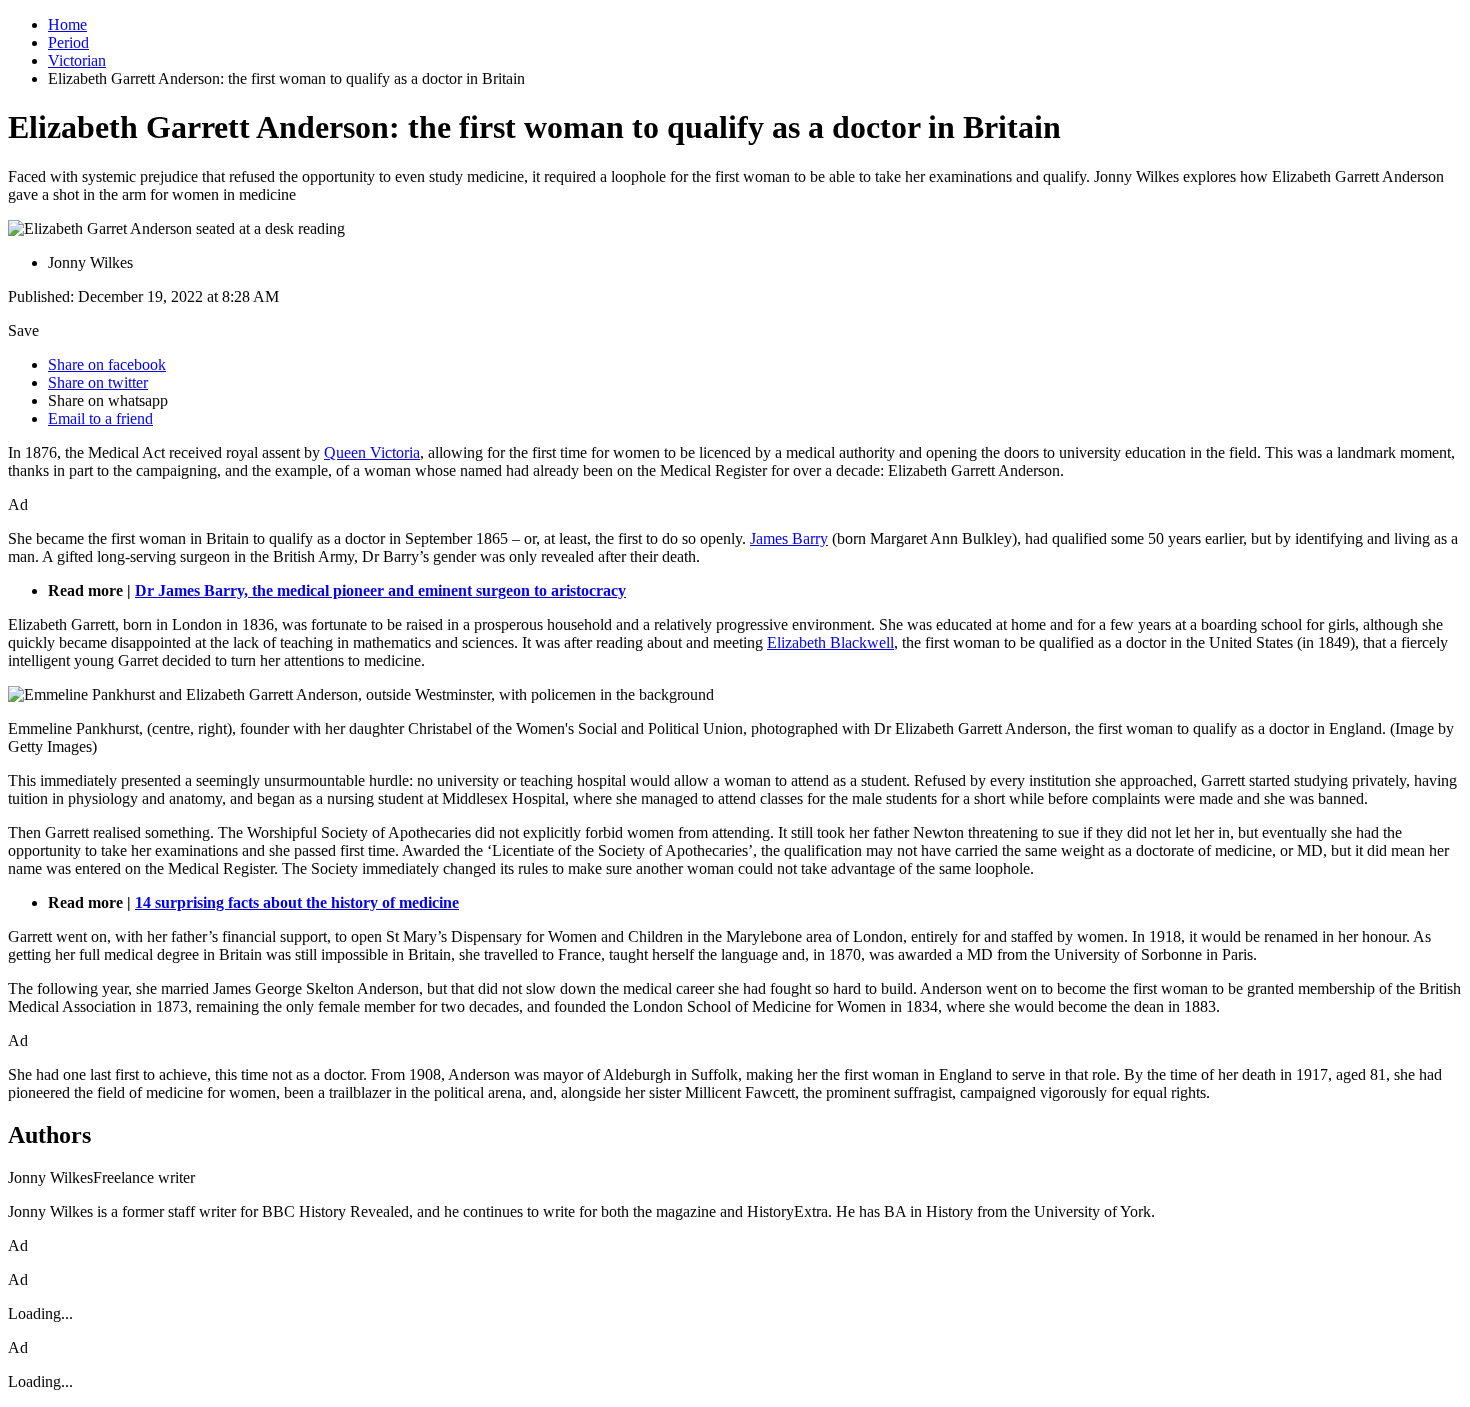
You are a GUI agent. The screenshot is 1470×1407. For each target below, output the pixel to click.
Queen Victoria (372, 452)
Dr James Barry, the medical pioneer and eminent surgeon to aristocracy (380, 590)
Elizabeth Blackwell (830, 642)
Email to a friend (100, 418)
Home (67, 24)
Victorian (77, 60)
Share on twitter (98, 382)
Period (68, 42)
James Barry (789, 538)
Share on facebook (107, 364)
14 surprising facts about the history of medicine (297, 902)
